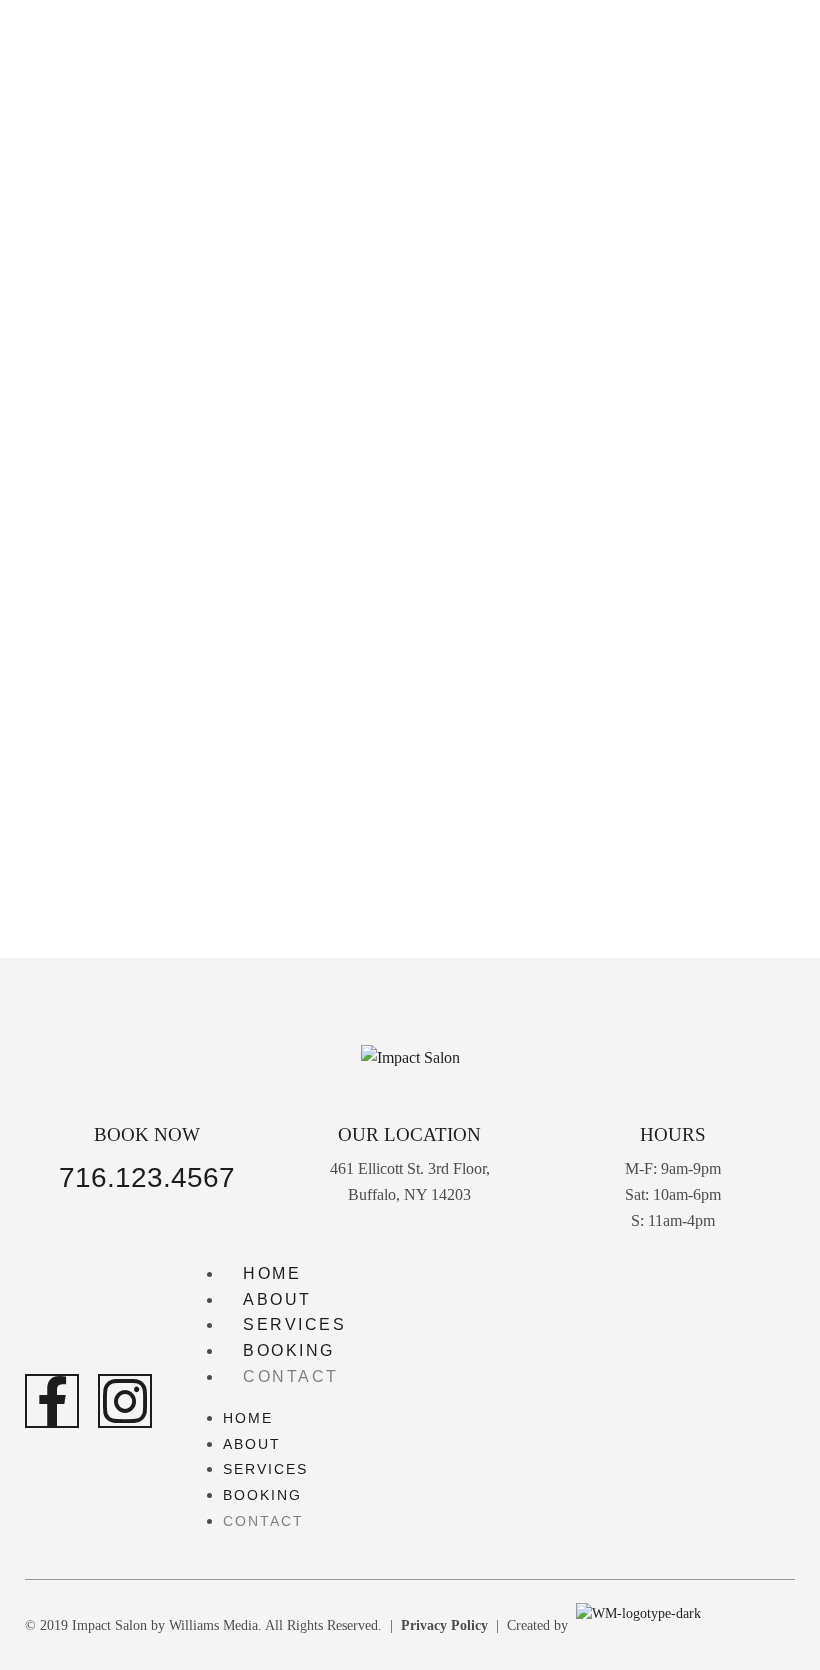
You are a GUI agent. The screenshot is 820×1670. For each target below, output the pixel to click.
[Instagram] (125, 1401)
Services (294, 1324)
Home (272, 1273)
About (277, 1299)
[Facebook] (52, 1401)
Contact (291, 1376)
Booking (289, 1350)
